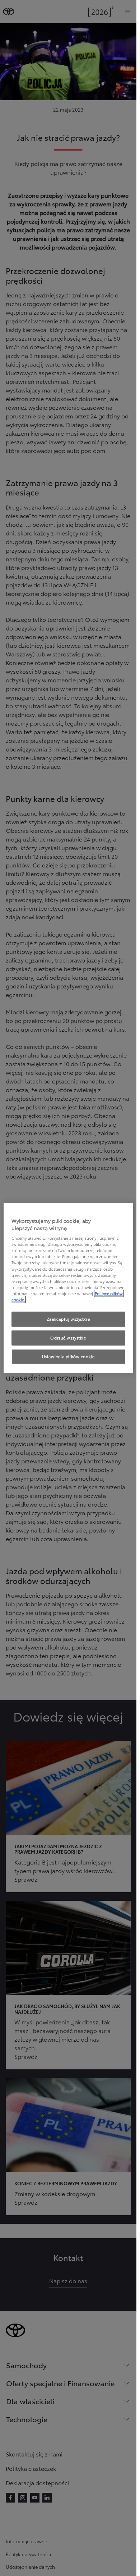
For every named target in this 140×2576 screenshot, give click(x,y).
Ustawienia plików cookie (68, 1356)
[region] (68, 1288)
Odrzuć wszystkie (68, 1337)
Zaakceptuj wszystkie (68, 1319)
